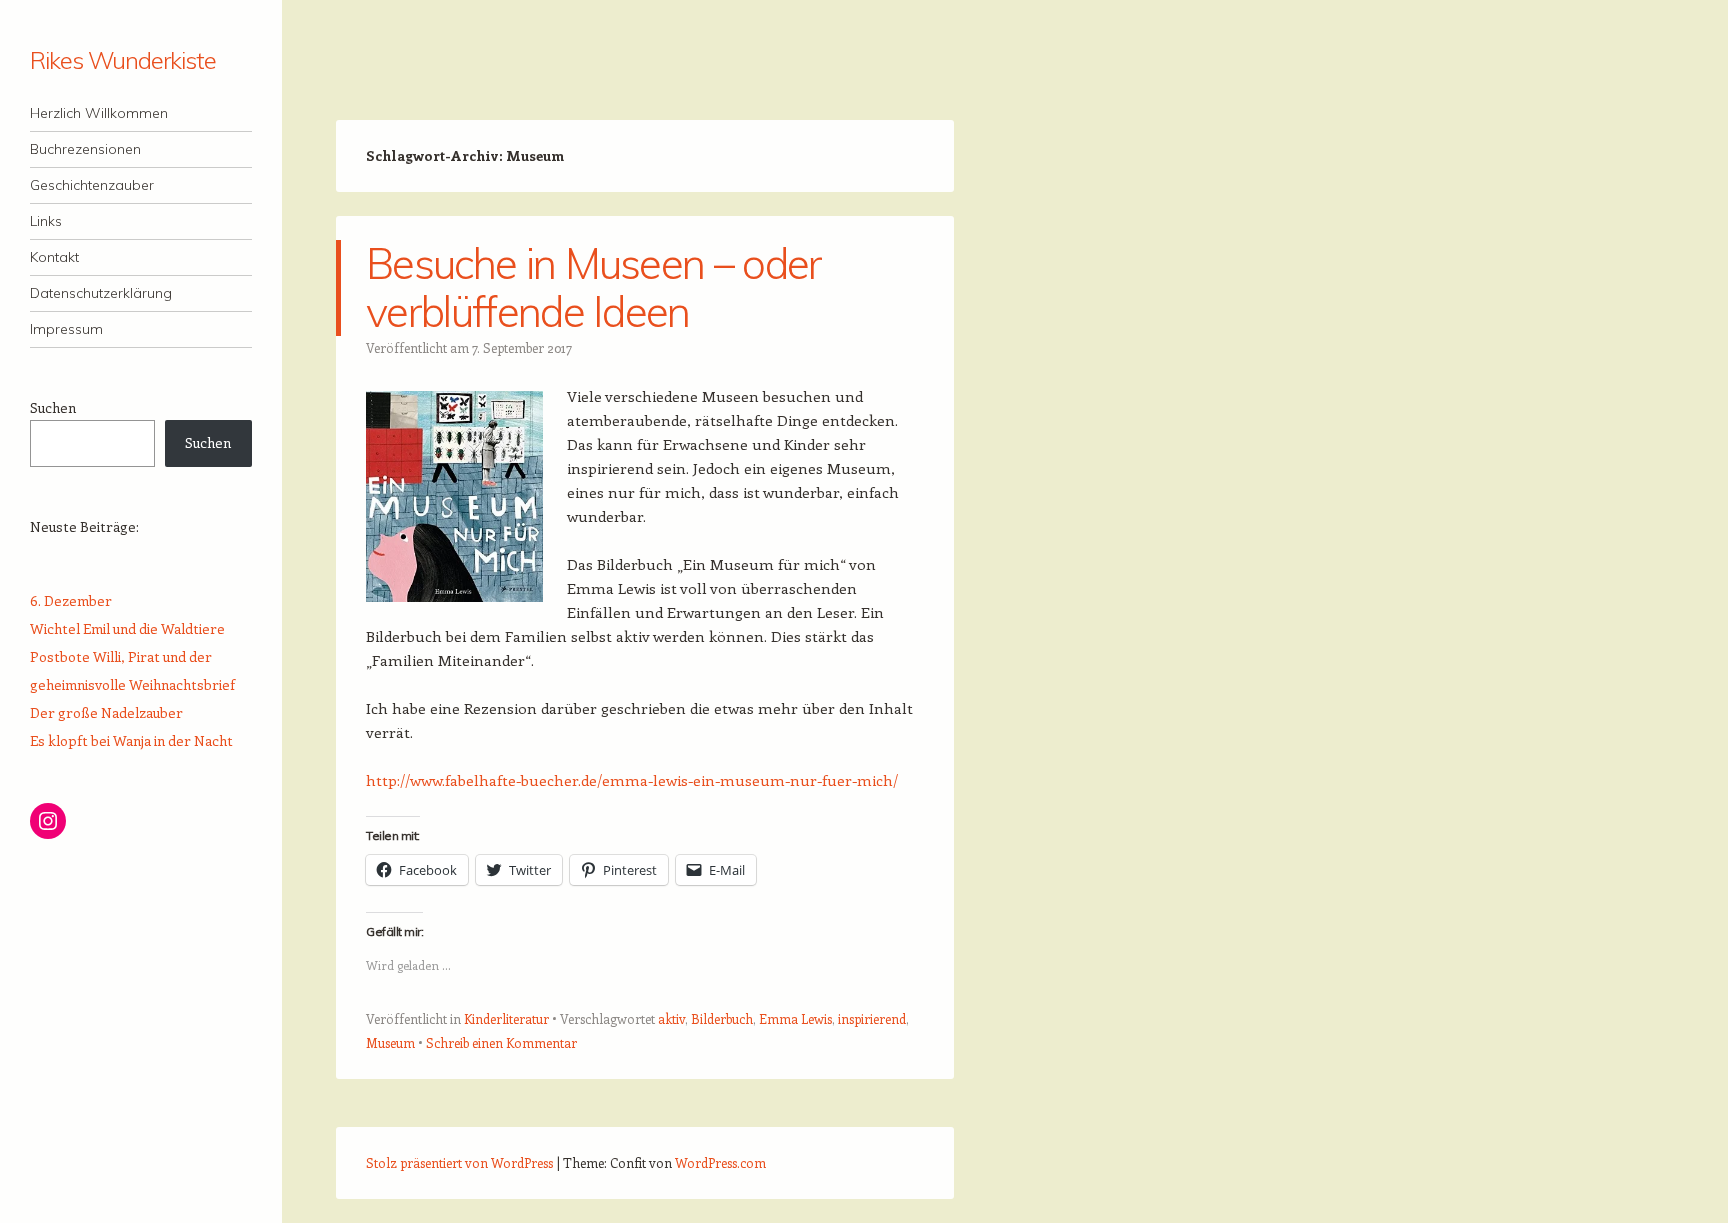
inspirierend (872, 1018)
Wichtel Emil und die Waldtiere (127, 628)
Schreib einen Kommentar (501, 1042)
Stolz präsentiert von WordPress (459, 1162)
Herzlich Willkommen (99, 113)
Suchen (53, 407)
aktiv (671, 1018)
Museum (390, 1042)
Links (46, 221)
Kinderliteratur (506, 1018)
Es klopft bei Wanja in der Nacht (131, 740)
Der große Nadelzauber (106, 712)
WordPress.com (720, 1162)
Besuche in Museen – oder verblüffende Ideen (594, 287)
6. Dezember (71, 600)
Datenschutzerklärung (101, 293)
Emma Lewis (795, 1018)
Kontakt (54, 257)
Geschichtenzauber (92, 185)
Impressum (66, 329)
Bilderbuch (722, 1018)
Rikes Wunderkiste (123, 60)
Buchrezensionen (85, 149)
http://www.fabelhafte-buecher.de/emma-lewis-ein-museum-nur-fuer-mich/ (632, 780)
